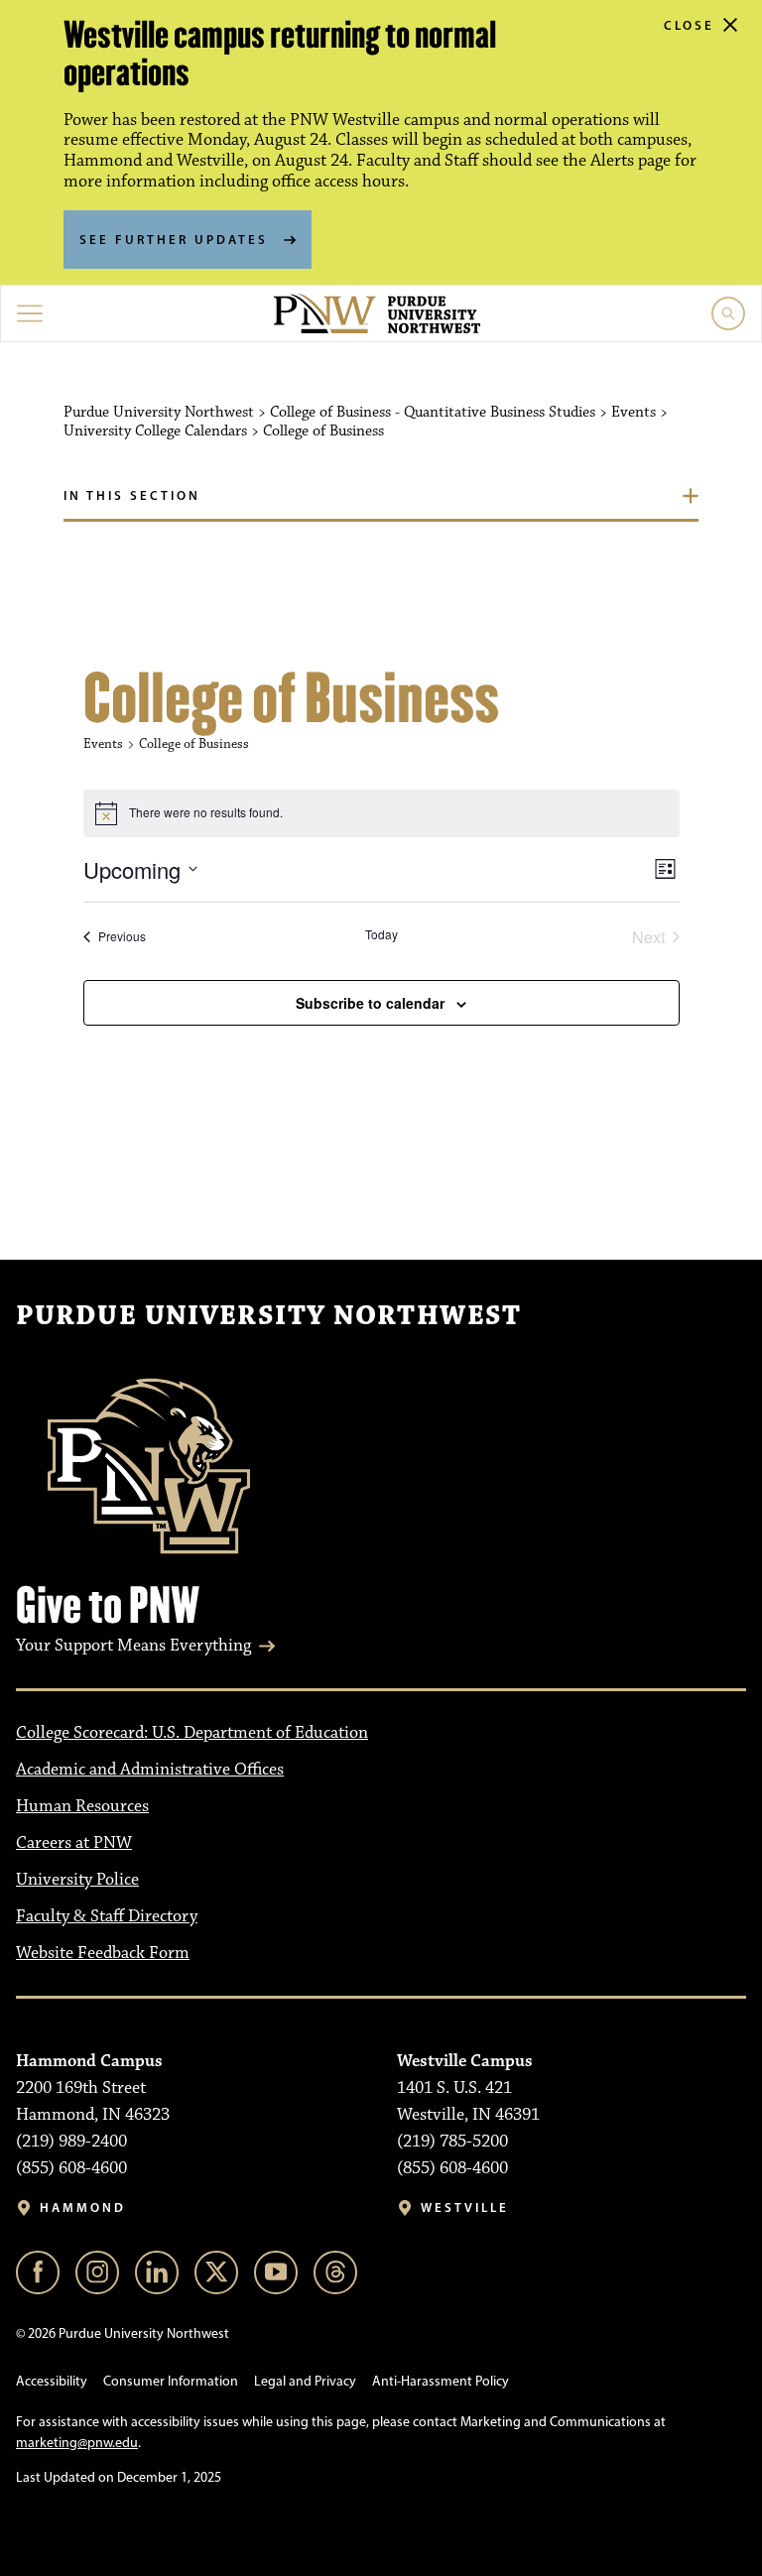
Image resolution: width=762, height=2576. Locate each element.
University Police (77, 1880)
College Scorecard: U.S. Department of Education (192, 1733)
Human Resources (82, 1806)
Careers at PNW (74, 1843)
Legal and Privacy (305, 2381)
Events (103, 744)
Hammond (83, 2208)
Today (381, 934)
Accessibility (52, 2381)
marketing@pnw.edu (77, 2443)
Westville (465, 2208)
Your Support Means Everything (133, 1646)
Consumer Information (171, 2381)
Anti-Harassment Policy (441, 2381)
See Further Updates (174, 239)
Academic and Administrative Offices (150, 1770)
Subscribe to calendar (370, 1003)
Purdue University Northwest (268, 1316)
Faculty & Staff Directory (107, 1916)
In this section (132, 495)
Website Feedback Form (103, 1953)
